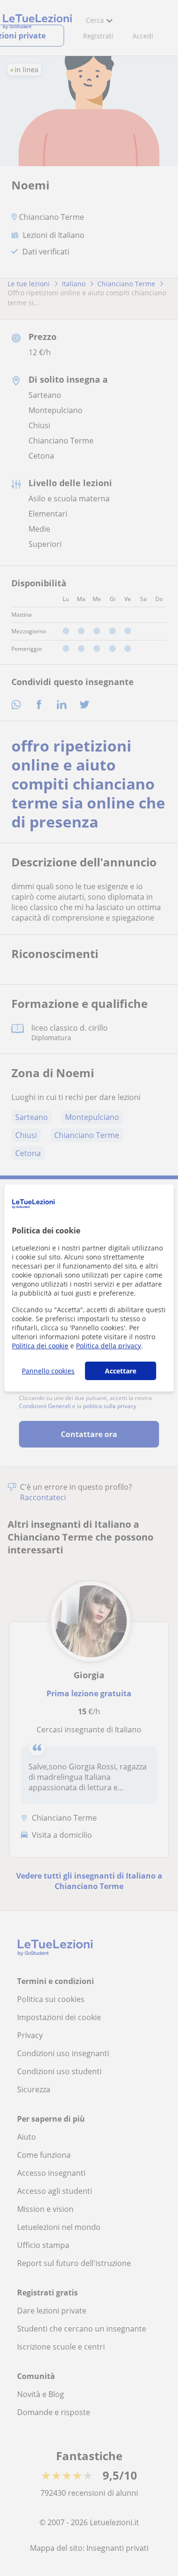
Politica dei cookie (40, 1346)
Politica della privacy (108, 1346)
